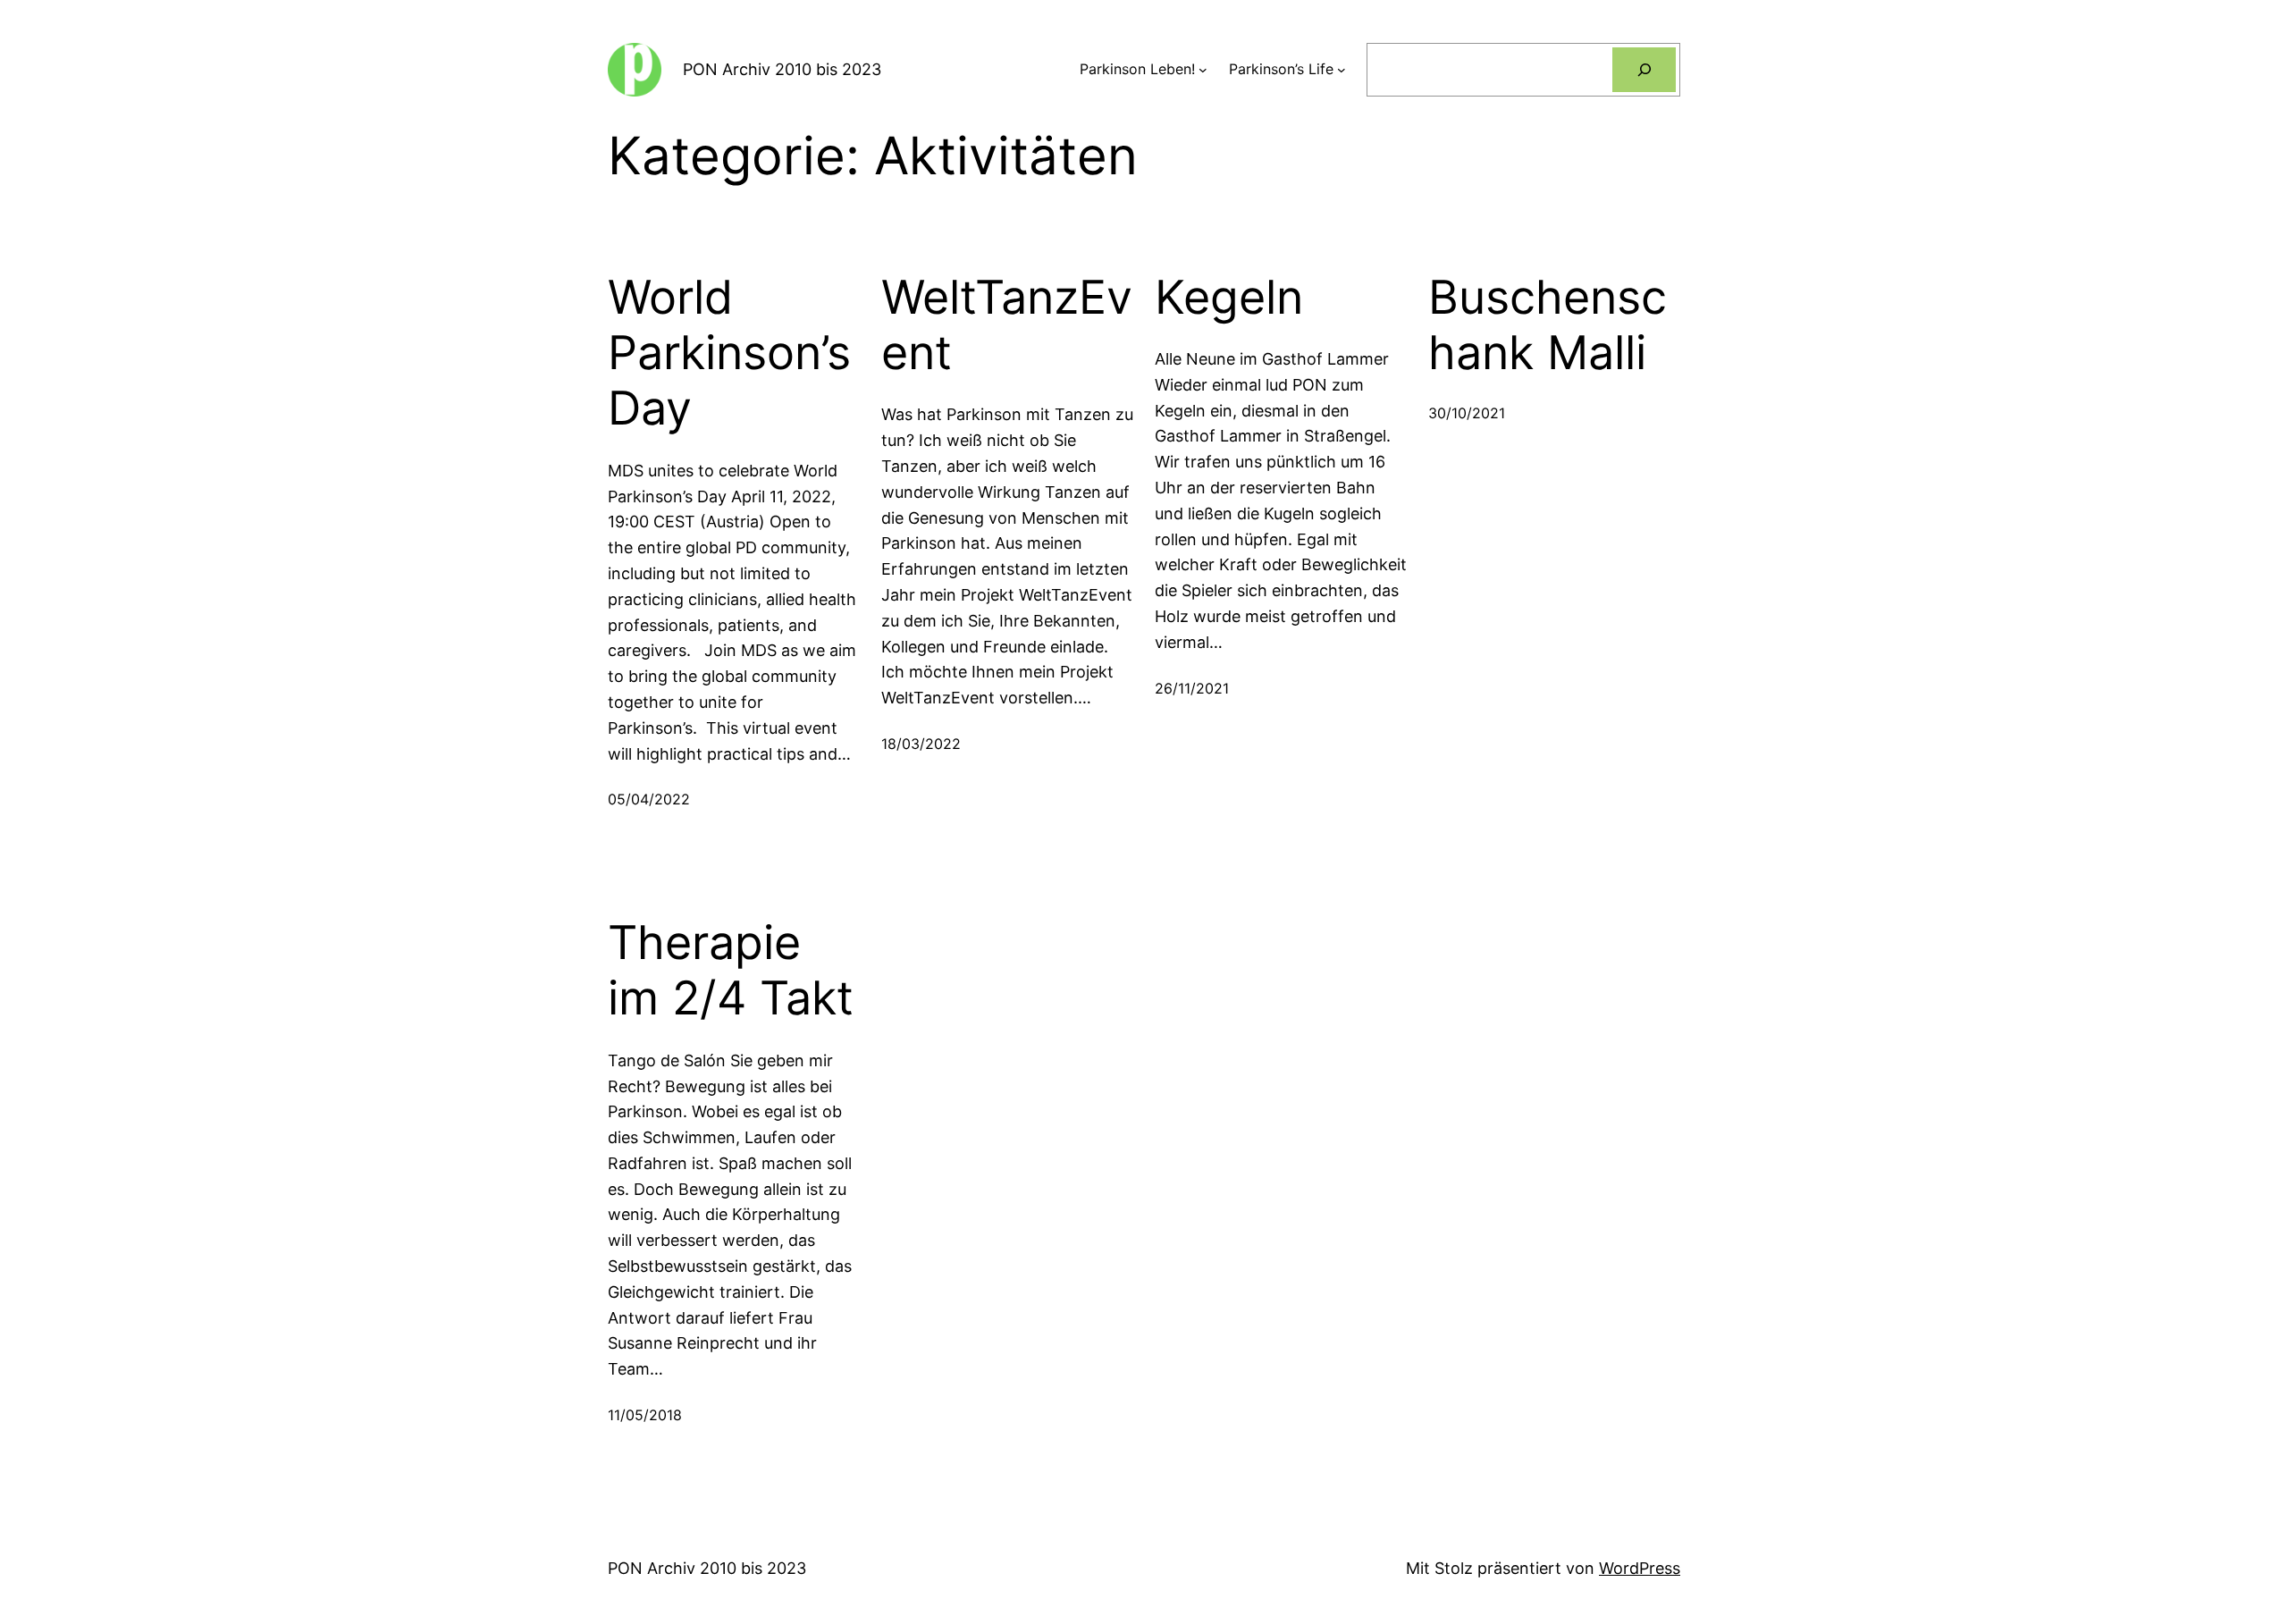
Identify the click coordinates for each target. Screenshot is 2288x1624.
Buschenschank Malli (1548, 325)
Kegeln (1229, 298)
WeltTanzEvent (1007, 325)
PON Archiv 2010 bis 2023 (782, 69)
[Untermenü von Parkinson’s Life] (1342, 70)
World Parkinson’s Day (729, 353)
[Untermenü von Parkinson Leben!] (1203, 70)
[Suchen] (1644, 69)
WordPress (1640, 1568)
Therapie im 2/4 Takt (731, 971)
